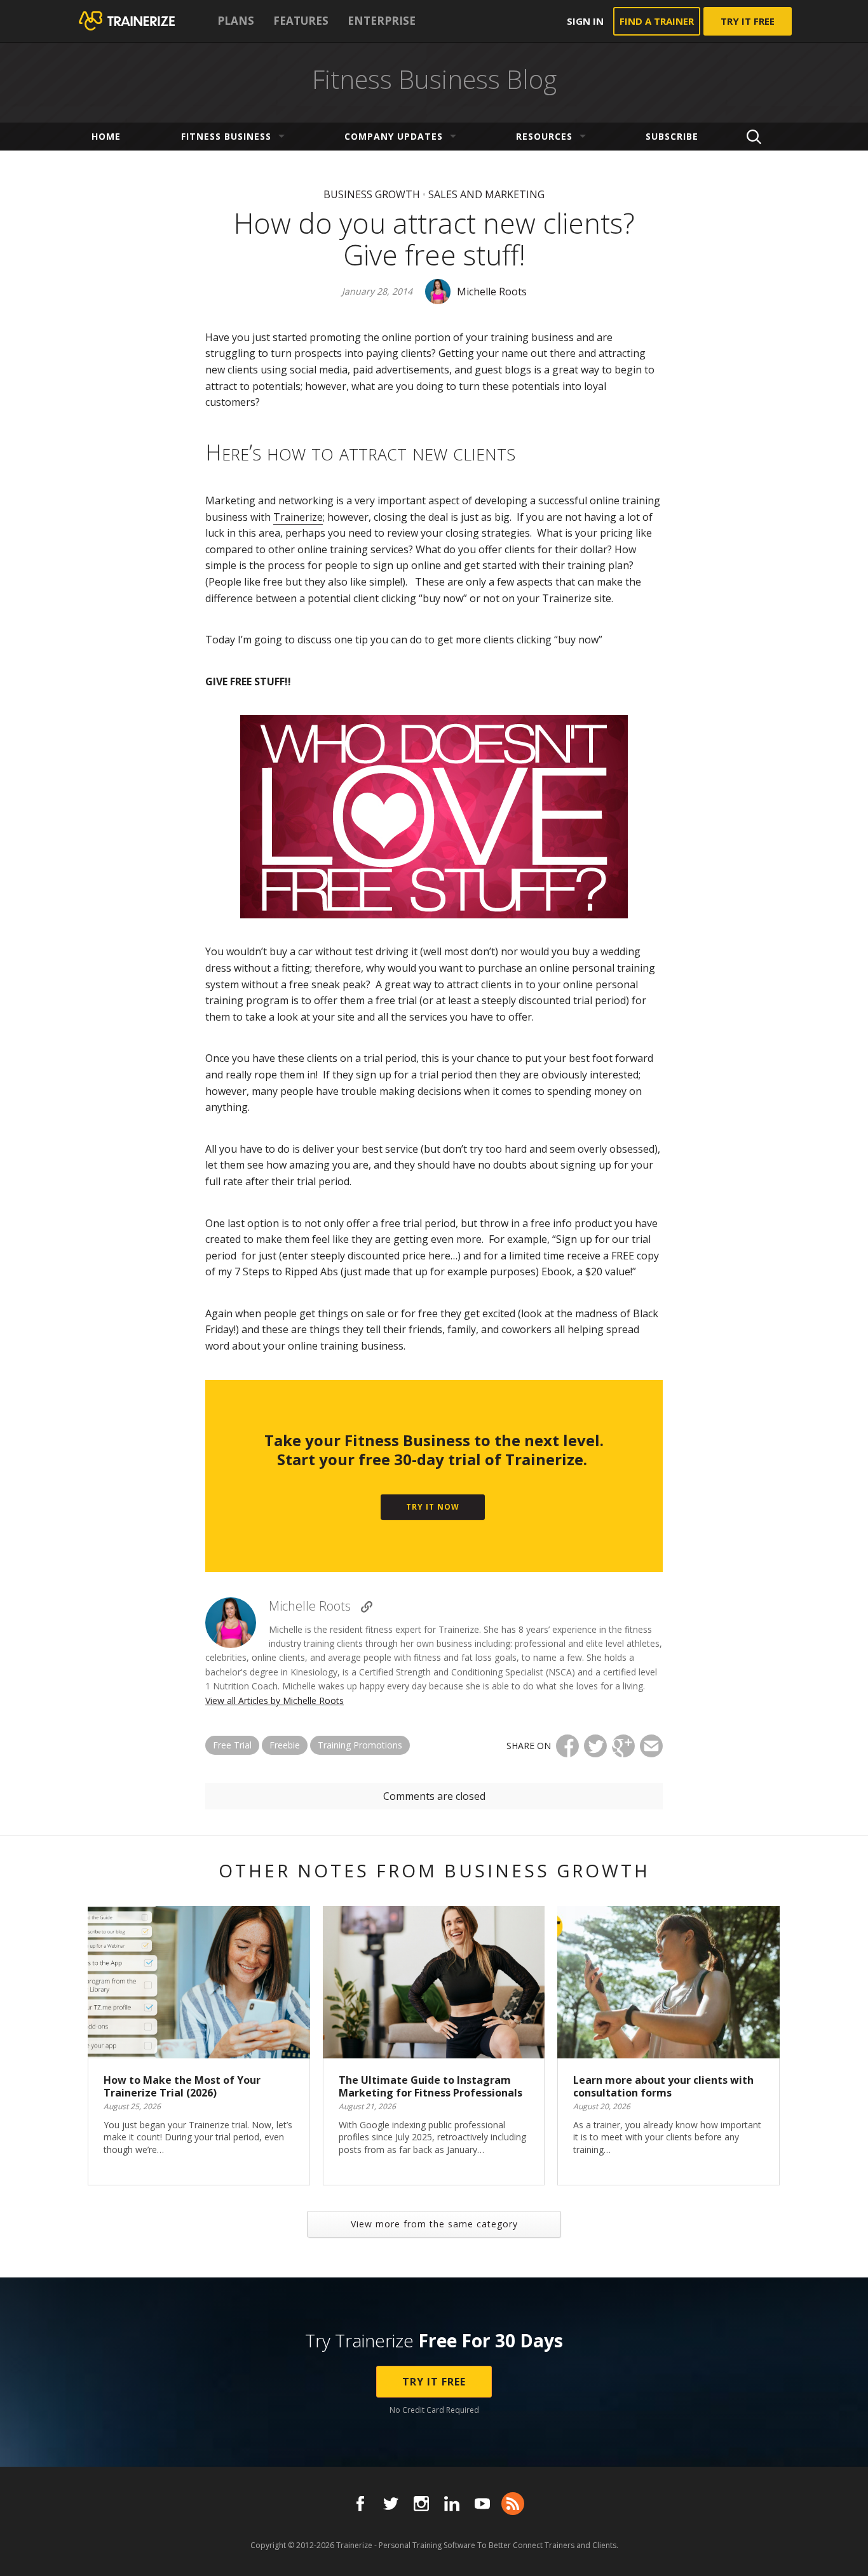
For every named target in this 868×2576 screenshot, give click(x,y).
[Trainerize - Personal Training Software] (143, 21)
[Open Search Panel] (754, 137)
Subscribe (672, 136)
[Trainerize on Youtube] (482, 2504)
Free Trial (232, 1745)
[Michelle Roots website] (367, 1607)
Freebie (285, 1745)
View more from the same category (434, 2224)
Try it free (748, 21)
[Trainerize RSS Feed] (513, 2504)
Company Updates (394, 136)
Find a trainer (657, 21)
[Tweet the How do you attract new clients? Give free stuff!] (595, 1746)
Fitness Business (226, 136)
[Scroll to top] (843, 2552)
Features (301, 21)
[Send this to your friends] (651, 1746)
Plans (236, 21)
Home (106, 136)
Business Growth (372, 194)
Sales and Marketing (486, 194)
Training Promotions (360, 1745)
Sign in (585, 21)
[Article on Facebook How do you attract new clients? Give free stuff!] (567, 1746)
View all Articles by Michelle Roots (275, 1701)
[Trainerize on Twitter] (391, 2504)
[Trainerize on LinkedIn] (452, 2504)
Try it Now (433, 1507)
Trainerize (298, 517)
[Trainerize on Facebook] (360, 2504)
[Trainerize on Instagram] (421, 2504)
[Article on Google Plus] (623, 1746)
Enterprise (382, 21)
